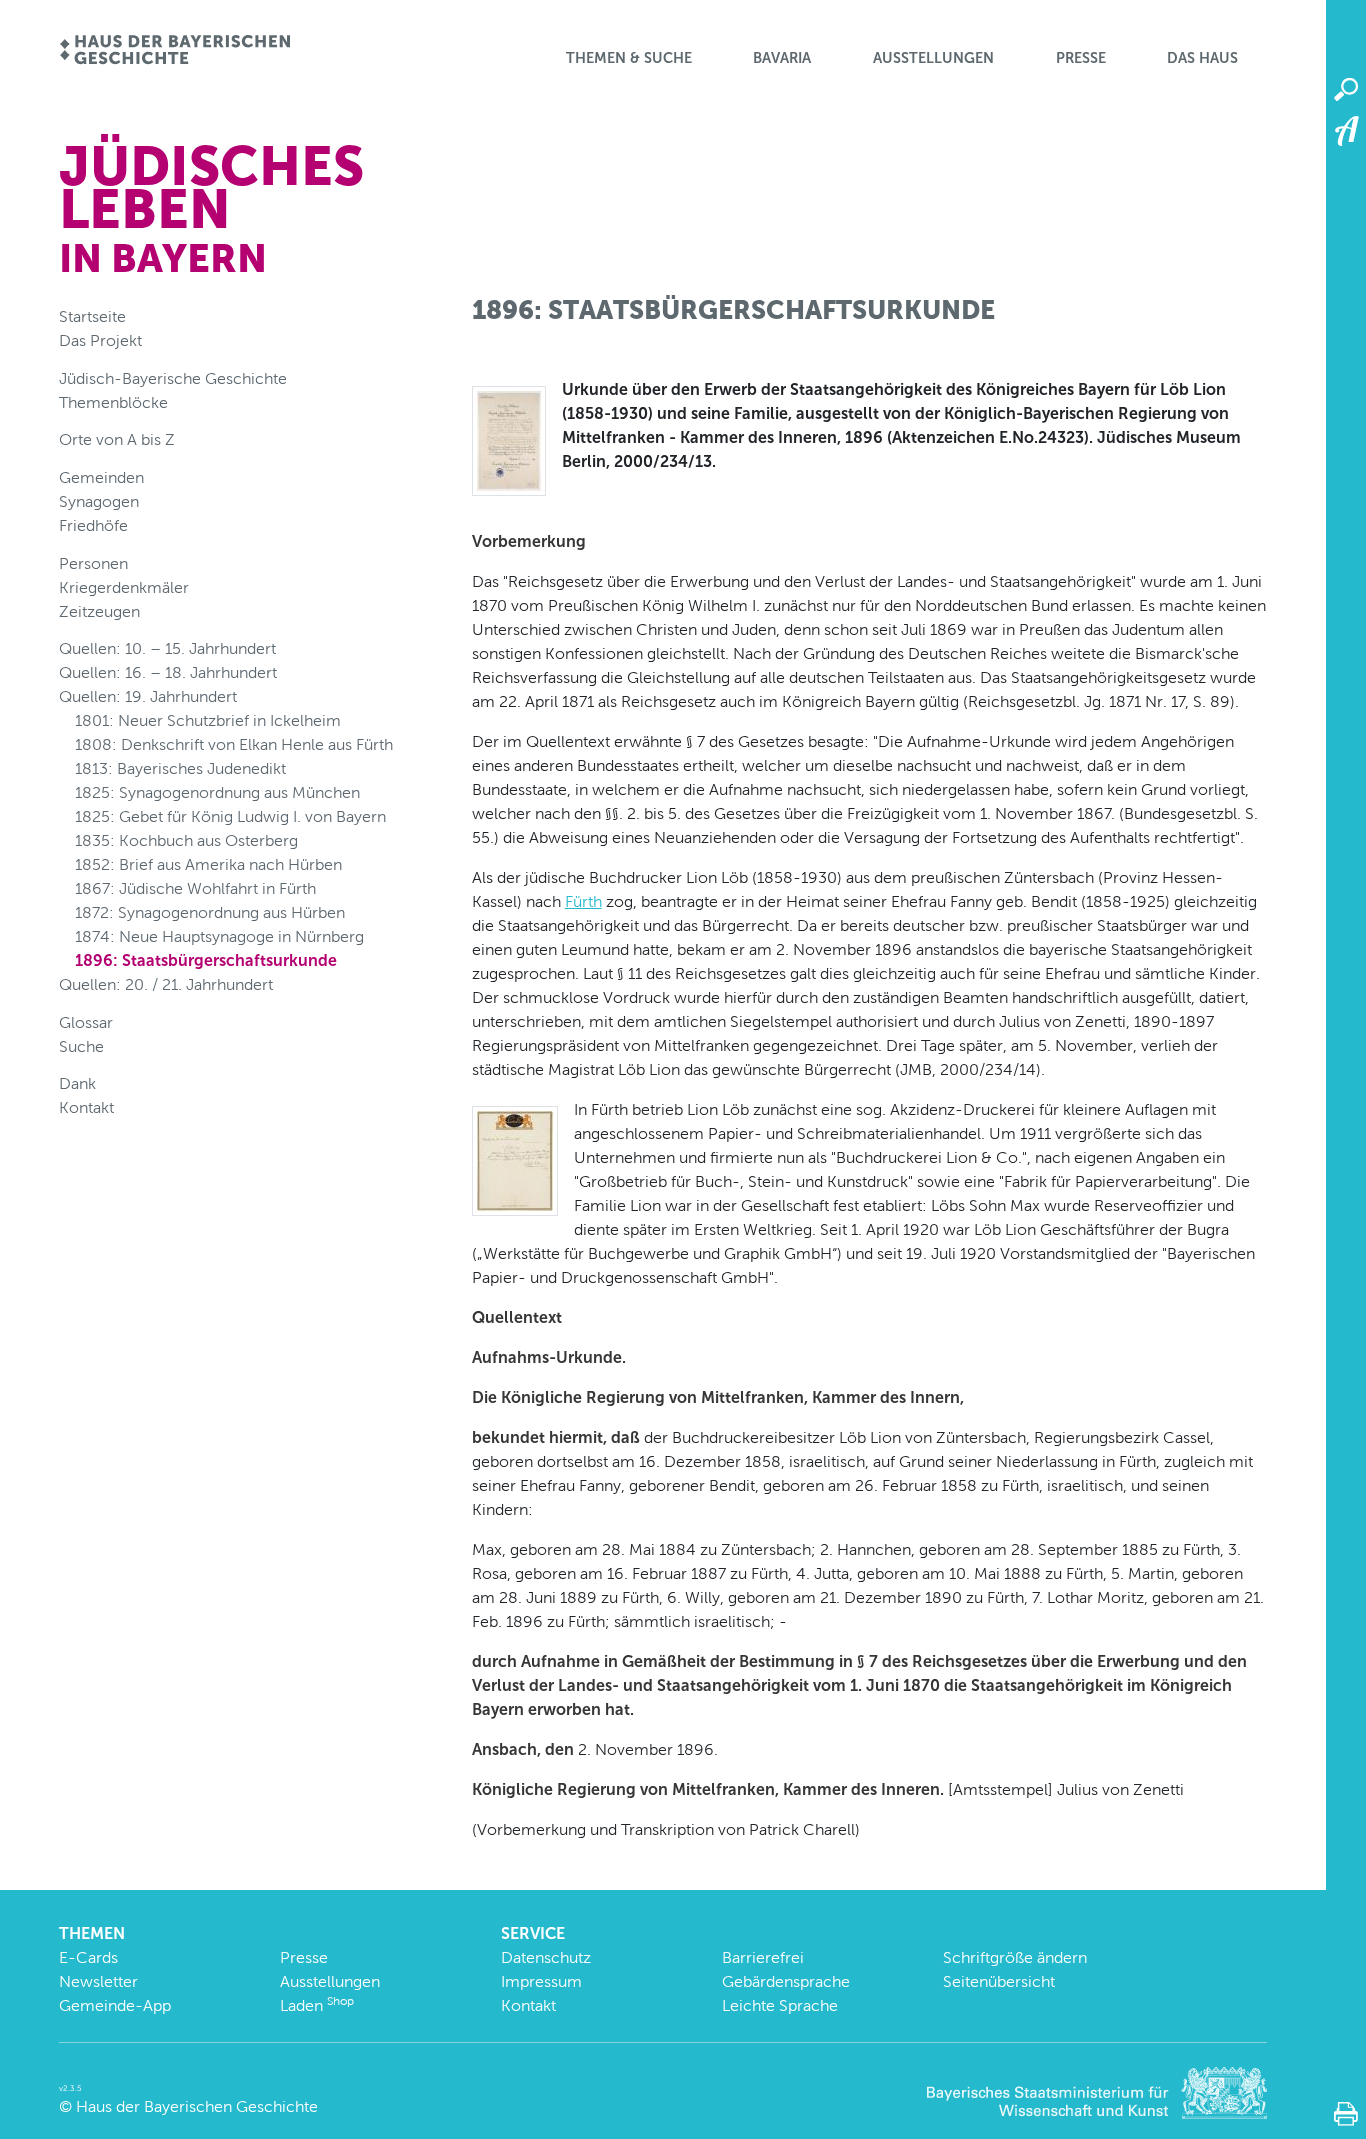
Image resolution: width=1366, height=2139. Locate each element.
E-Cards (88, 1957)
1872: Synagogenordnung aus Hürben (210, 912)
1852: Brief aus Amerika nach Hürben (208, 864)
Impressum (541, 1981)
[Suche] (1346, 90)
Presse (1081, 58)
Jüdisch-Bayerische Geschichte (173, 378)
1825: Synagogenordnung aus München (217, 792)
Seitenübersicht (999, 1981)
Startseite (92, 316)
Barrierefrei (763, 1957)
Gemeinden (101, 477)
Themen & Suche (629, 58)
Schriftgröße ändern (1015, 1957)
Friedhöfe (93, 525)
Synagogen (99, 501)
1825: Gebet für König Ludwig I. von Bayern (230, 816)
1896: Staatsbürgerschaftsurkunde (206, 960)
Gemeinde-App (115, 2005)
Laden (317, 2005)
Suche (81, 1046)
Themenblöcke (113, 402)
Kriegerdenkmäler (124, 587)
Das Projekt (100, 340)
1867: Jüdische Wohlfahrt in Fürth (195, 888)
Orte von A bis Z (117, 439)
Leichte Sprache (780, 2005)
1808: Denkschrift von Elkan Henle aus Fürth (234, 744)
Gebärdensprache (786, 1981)
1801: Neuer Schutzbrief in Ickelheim (208, 720)
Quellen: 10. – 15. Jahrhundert (167, 648)
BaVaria (782, 58)
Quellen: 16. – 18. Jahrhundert (168, 672)
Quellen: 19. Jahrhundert (148, 696)
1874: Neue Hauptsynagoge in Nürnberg (219, 936)
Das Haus (1202, 58)
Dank (77, 1083)
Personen (93, 563)
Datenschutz (546, 1957)
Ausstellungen (933, 58)
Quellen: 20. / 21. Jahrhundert (166, 984)
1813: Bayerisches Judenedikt (180, 768)
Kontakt (86, 1107)
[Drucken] (1346, 2114)
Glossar (86, 1022)
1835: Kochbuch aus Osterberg (186, 840)
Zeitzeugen (99, 611)
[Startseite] (174, 51)
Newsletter (98, 1981)
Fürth (583, 901)
